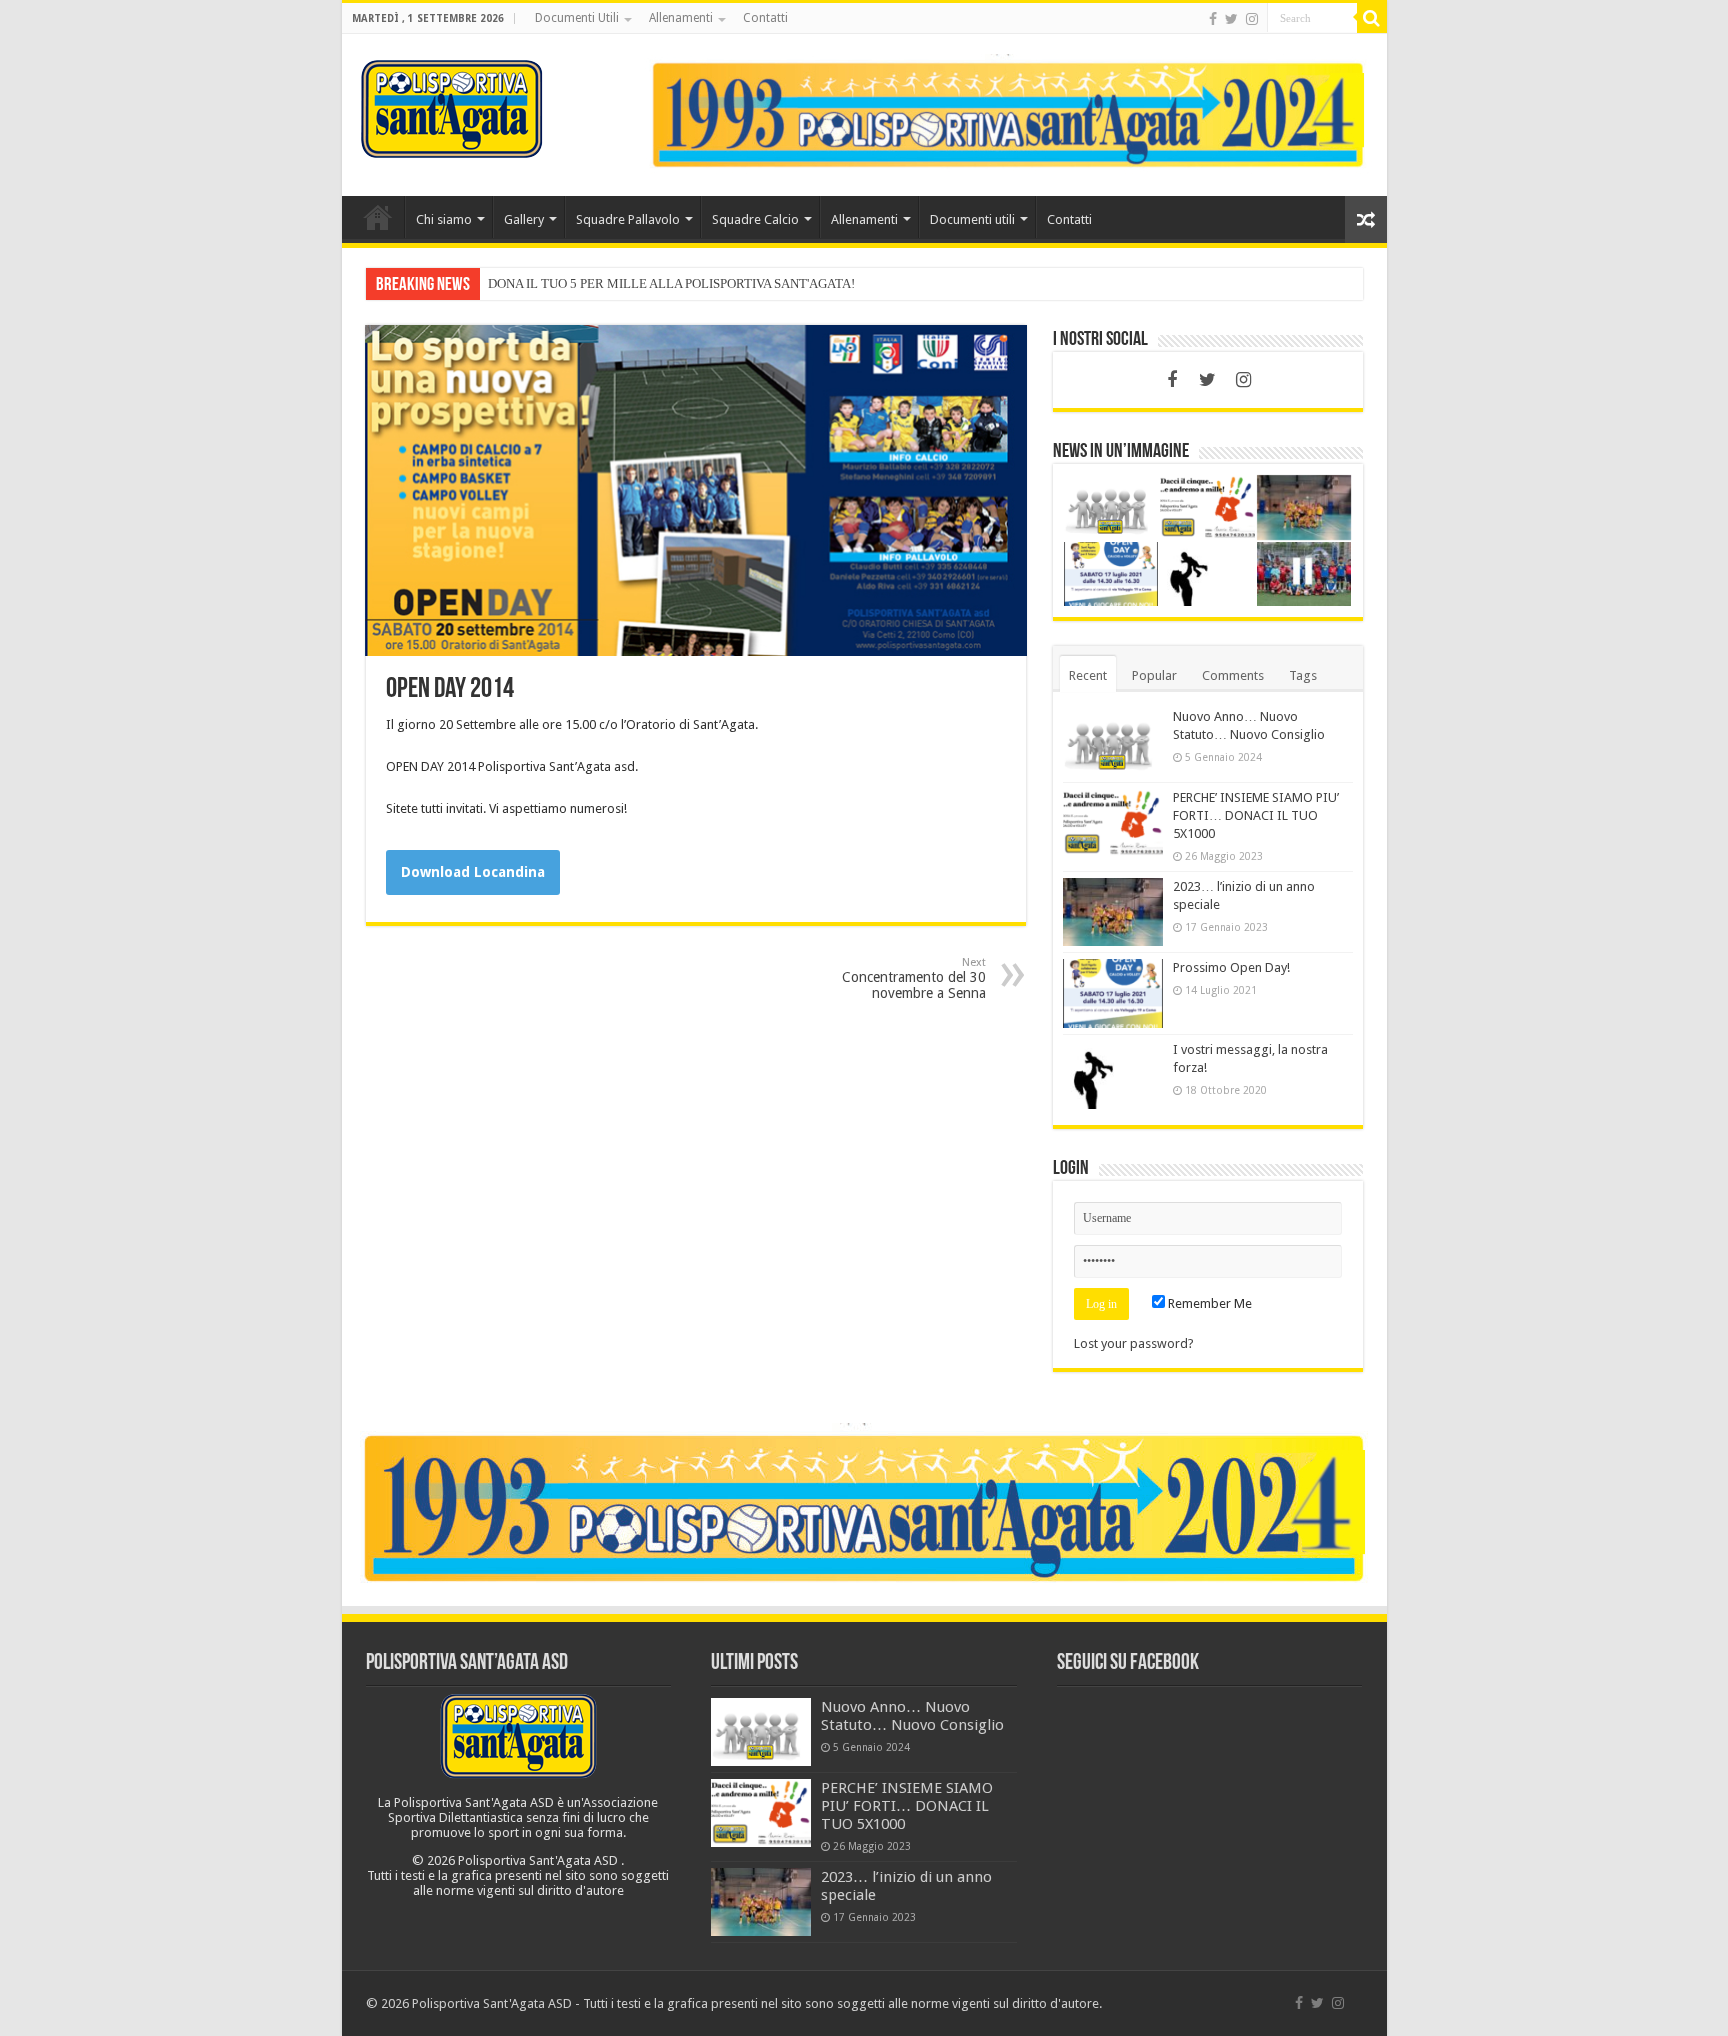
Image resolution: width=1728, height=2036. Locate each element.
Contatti (765, 18)
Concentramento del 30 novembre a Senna (914, 978)
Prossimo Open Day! (1231, 967)
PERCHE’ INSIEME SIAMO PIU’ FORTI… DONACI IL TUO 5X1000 (1256, 815)
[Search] (1372, 18)
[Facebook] (1213, 19)
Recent (1088, 675)
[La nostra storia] (1008, 113)
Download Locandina (473, 872)
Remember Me (1208, 1303)
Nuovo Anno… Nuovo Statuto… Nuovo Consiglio (912, 1716)
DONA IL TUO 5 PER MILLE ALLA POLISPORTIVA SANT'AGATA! (671, 283)
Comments (1233, 675)
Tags (1303, 675)
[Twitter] (1231, 19)
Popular (1154, 675)
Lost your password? (1134, 1343)
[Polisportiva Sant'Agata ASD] (452, 105)
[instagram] (1252, 19)
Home (378, 217)
